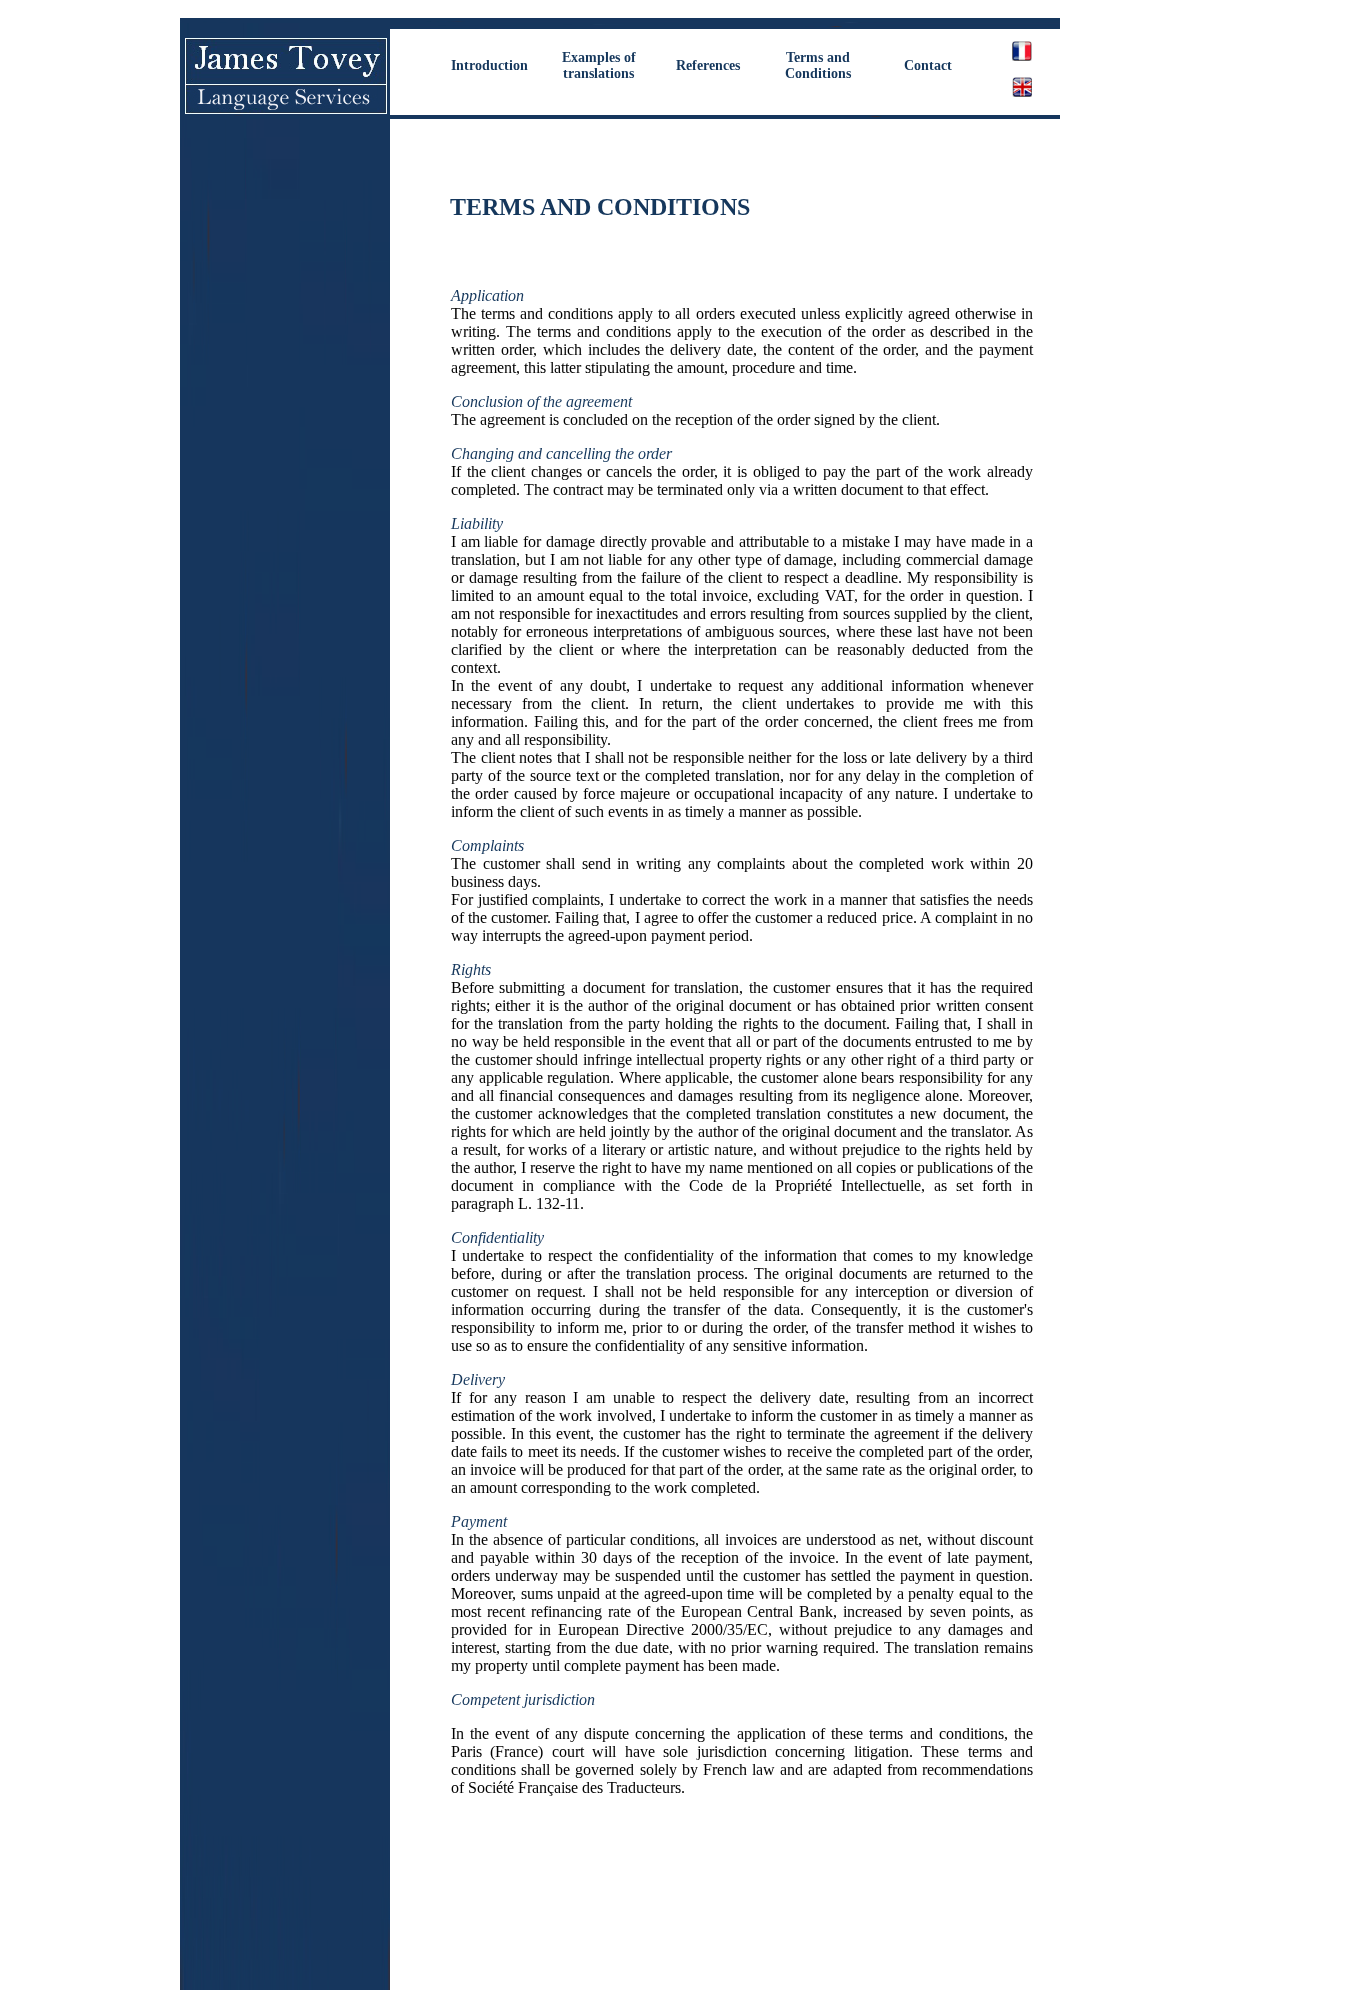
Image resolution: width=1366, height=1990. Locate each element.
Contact (928, 65)
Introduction (489, 65)
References (708, 65)
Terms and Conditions (818, 65)
